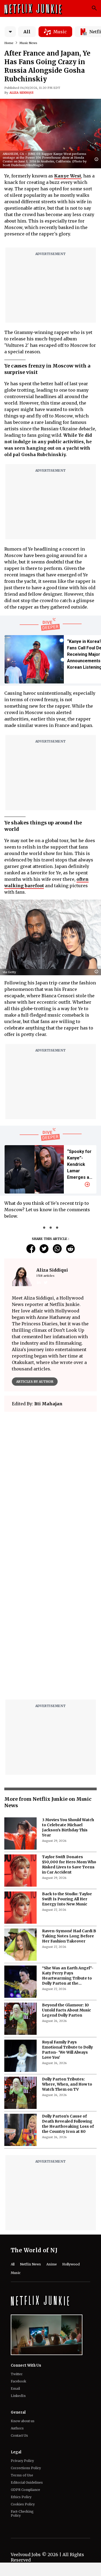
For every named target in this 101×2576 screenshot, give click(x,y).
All (27, 32)
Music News (28, 43)
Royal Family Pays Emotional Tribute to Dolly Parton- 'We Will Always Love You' (67, 2050)
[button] (98, 160)
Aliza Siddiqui (21, 93)
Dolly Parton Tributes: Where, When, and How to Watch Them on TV (67, 2084)
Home (9, 43)
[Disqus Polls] (50, 1483)
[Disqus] (50, 1627)
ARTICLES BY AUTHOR (35, 1382)
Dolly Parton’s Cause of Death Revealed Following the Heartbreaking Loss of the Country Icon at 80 (68, 2124)
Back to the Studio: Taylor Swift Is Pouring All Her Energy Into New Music (67, 1899)
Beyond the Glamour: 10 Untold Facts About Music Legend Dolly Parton (67, 2010)
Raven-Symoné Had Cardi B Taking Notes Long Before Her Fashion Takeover (69, 1936)
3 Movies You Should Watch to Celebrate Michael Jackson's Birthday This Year (68, 1827)
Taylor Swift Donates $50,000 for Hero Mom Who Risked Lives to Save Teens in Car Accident (69, 1864)
